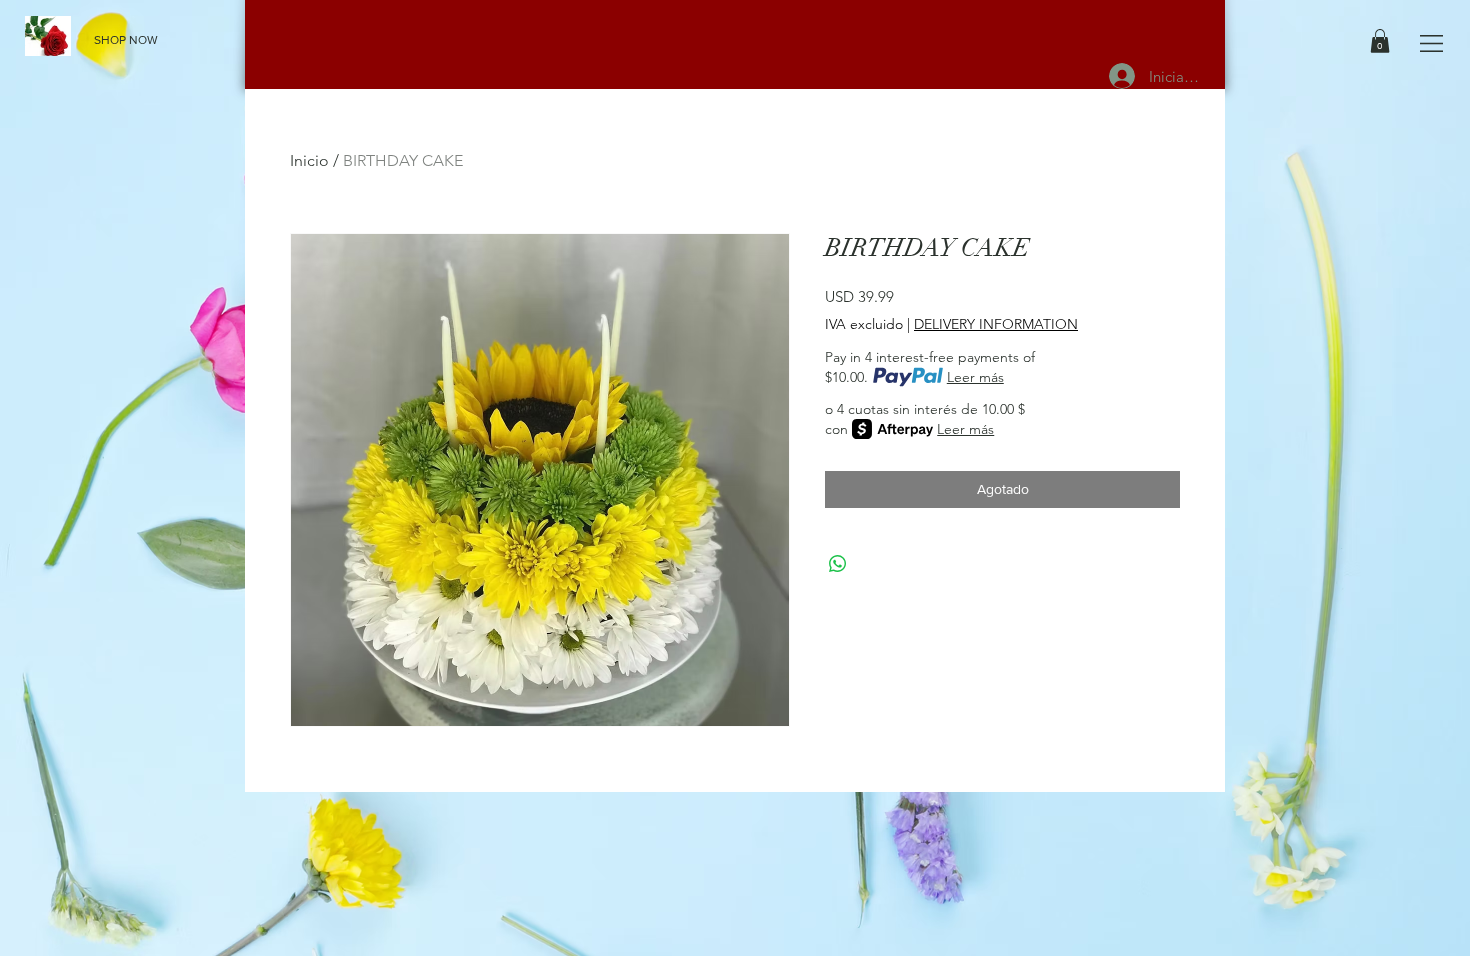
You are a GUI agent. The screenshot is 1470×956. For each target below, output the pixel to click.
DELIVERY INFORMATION (996, 324)
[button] (1431, 43)
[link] (1380, 41)
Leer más (975, 377)
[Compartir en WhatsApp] (838, 564)
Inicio (309, 160)
